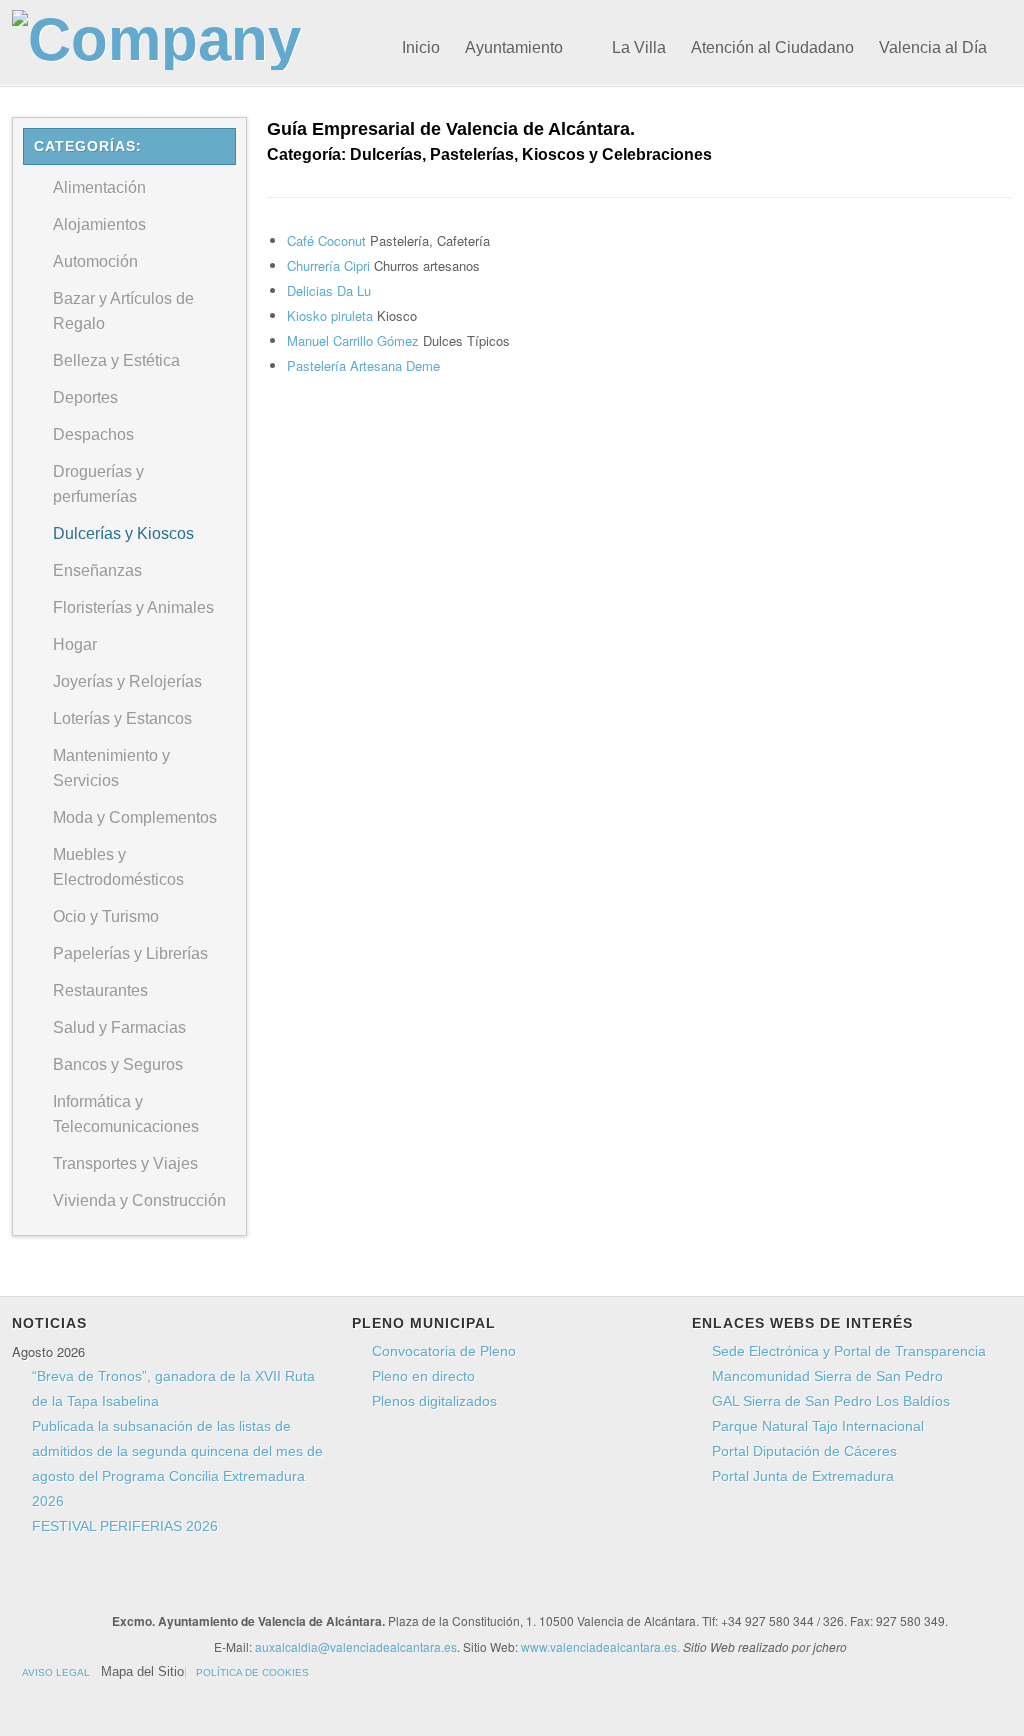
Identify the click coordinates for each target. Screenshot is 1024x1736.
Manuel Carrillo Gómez (355, 340)
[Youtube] (420, 1585)
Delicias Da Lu (329, 290)
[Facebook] (344, 1585)
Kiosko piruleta (332, 315)
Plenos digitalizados (434, 1401)
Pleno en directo (423, 1376)
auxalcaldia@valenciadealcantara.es (356, 1646)
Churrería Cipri (330, 265)
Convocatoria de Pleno (444, 1351)
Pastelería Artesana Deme (363, 365)
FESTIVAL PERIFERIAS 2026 (125, 1526)
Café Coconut (328, 240)
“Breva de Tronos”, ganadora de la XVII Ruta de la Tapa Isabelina (173, 1388)
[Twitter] (382, 1585)
